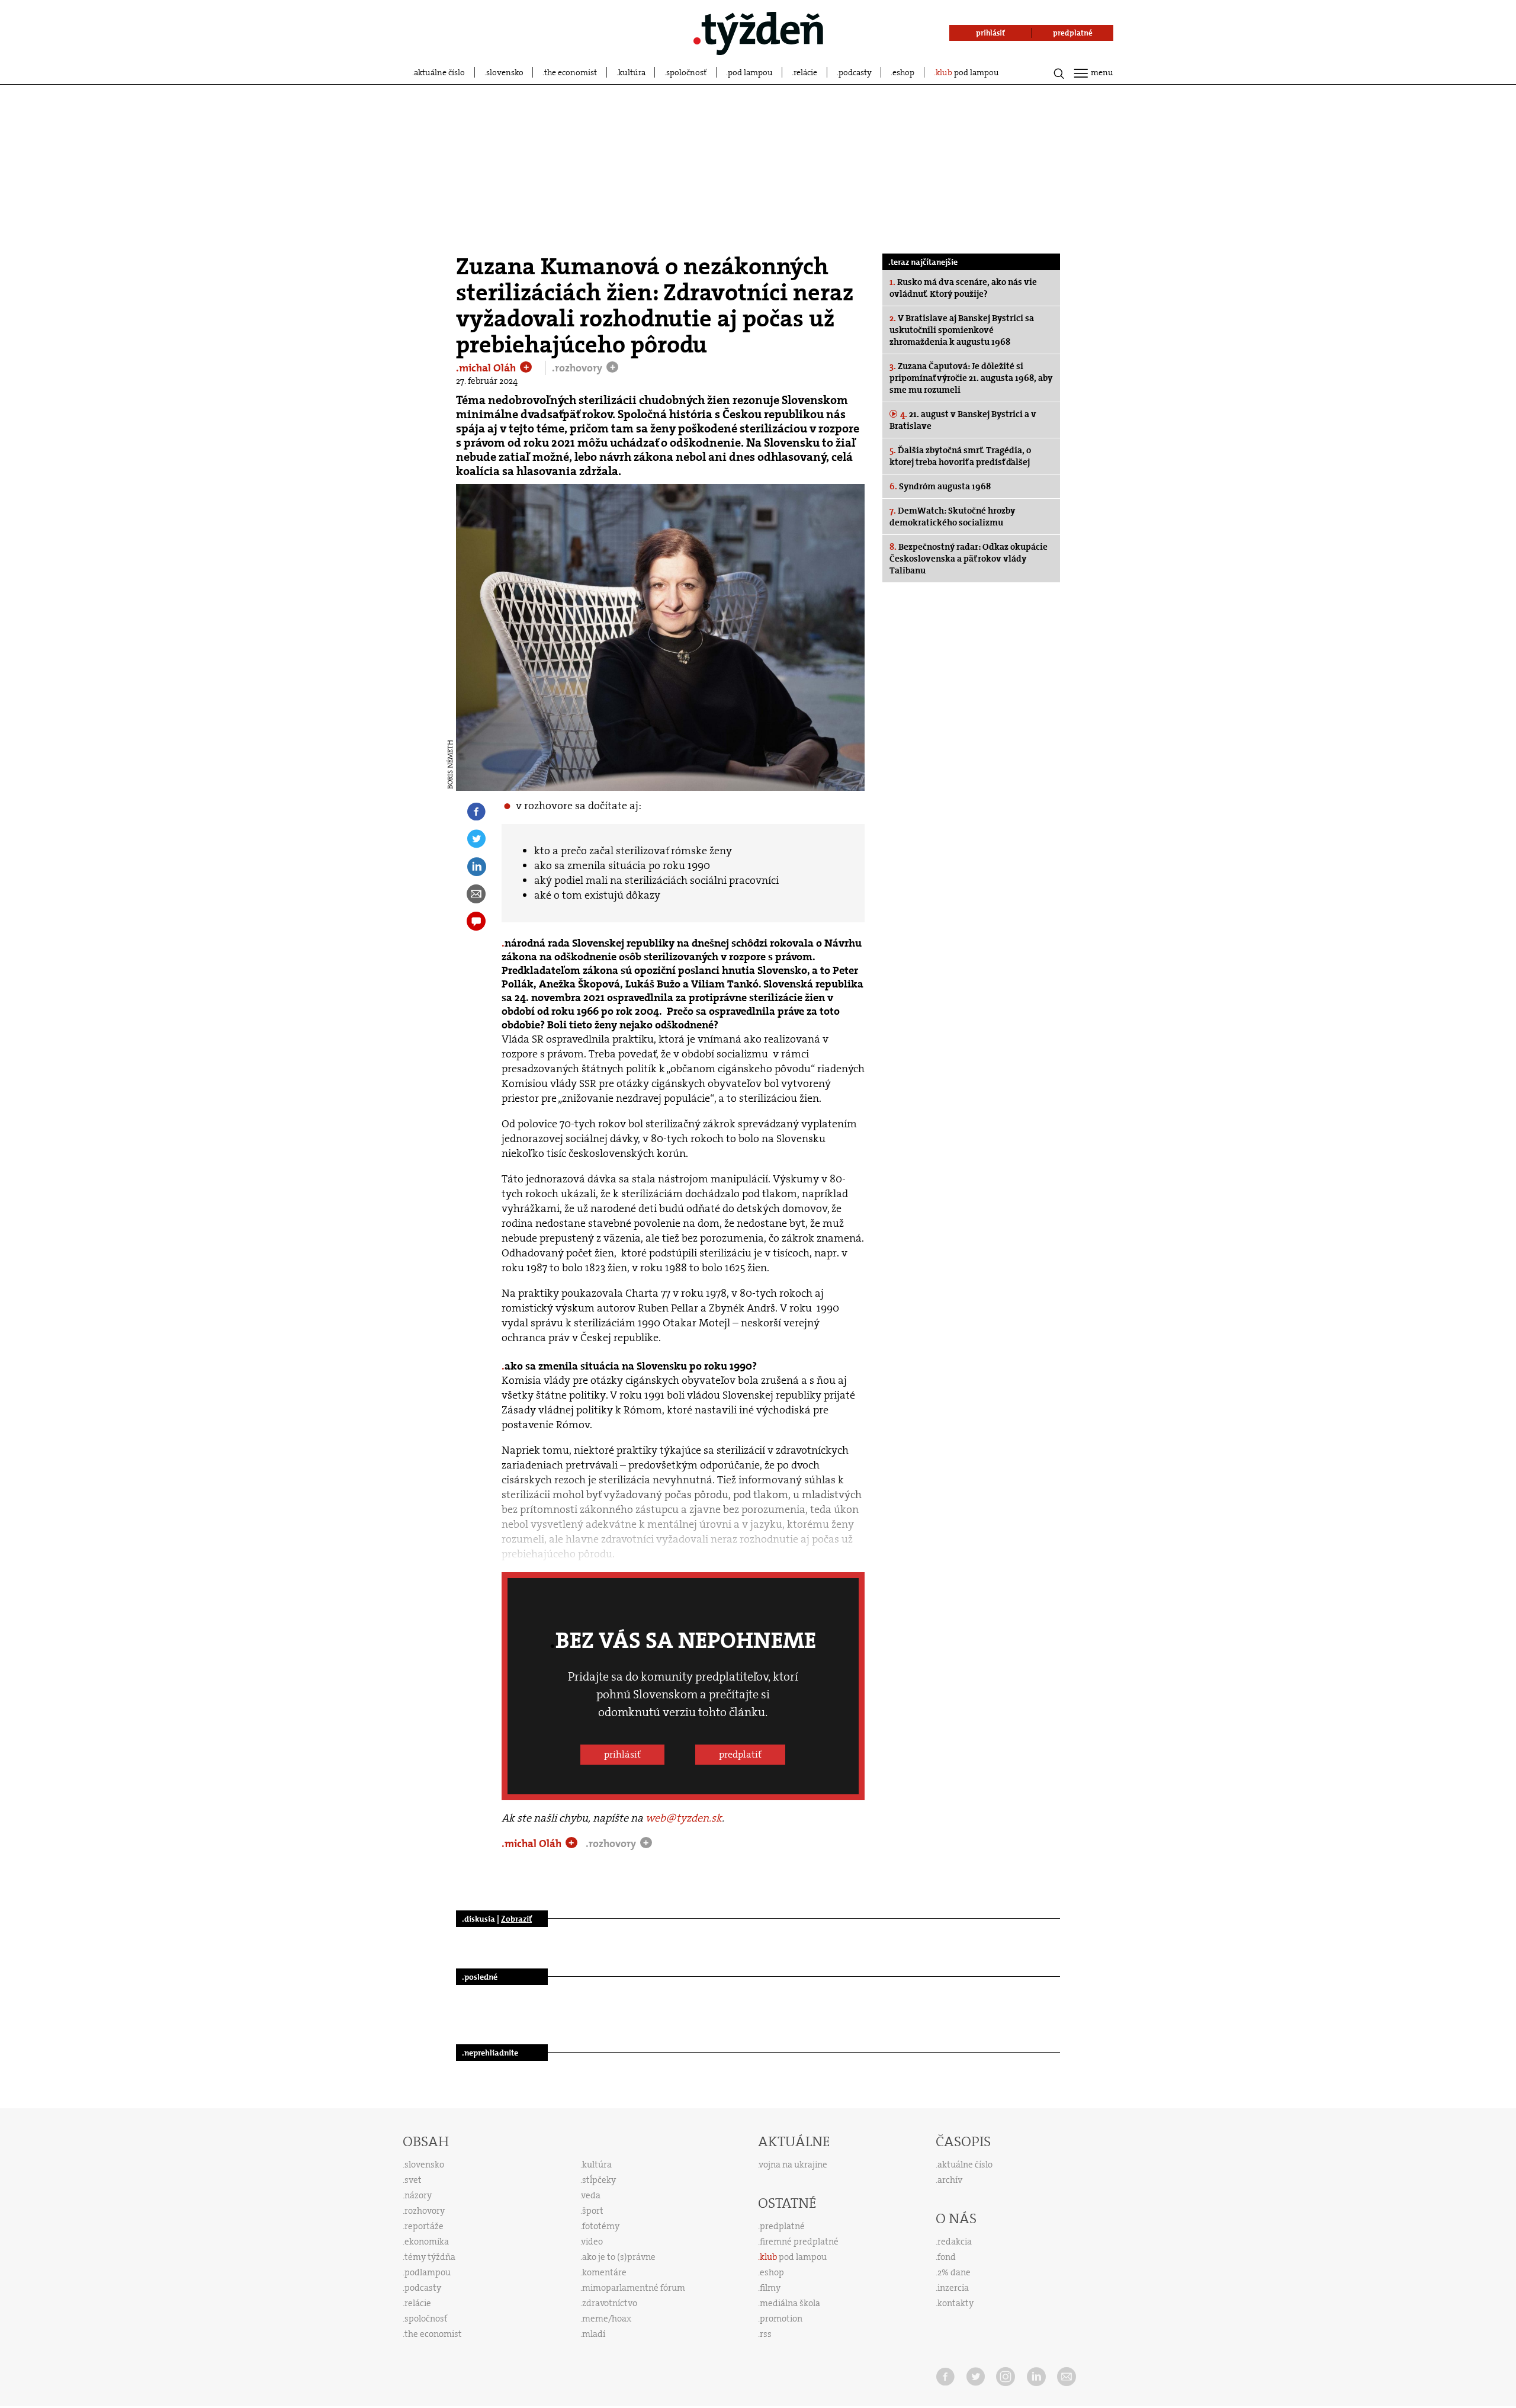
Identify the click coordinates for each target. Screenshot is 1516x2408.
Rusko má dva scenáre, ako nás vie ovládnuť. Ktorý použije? (963, 288)
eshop (903, 72)
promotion (781, 2319)
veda (591, 2195)
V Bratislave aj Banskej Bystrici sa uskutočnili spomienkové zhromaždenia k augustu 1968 (962, 330)
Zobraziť (516, 1919)
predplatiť (740, 1754)
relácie (805, 72)
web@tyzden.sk (684, 1818)
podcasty (855, 72)
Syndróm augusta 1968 (940, 486)
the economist (571, 72)
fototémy (601, 2226)
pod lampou (750, 72)
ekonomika (427, 2242)
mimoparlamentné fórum (634, 2288)
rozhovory (425, 2211)
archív (950, 2180)
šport (593, 2211)
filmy (770, 2288)
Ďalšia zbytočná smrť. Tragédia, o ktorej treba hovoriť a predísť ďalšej (960, 456)
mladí (594, 2334)
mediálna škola (790, 2303)
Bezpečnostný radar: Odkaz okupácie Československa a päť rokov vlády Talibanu (969, 559)
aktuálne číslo (439, 72)
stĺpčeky (599, 2180)
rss (766, 2334)
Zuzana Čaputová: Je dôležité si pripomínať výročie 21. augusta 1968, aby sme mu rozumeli (971, 378)
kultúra (632, 72)
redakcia (955, 2242)
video (592, 2242)
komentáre (604, 2272)
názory (418, 2195)
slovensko (505, 72)
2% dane (954, 2272)
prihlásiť (622, 1754)
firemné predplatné (799, 2242)
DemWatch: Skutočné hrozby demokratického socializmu (952, 517)
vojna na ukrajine (793, 2165)
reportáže (424, 2226)
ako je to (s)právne (619, 2257)
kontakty (955, 2303)
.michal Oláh (487, 368)
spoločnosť (686, 72)
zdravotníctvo (610, 2303)
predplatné (782, 2226)
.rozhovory (578, 368)
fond (947, 2257)
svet (413, 2180)
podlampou (428, 2272)
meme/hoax (607, 2319)
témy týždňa (430, 2257)
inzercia (953, 2288)
